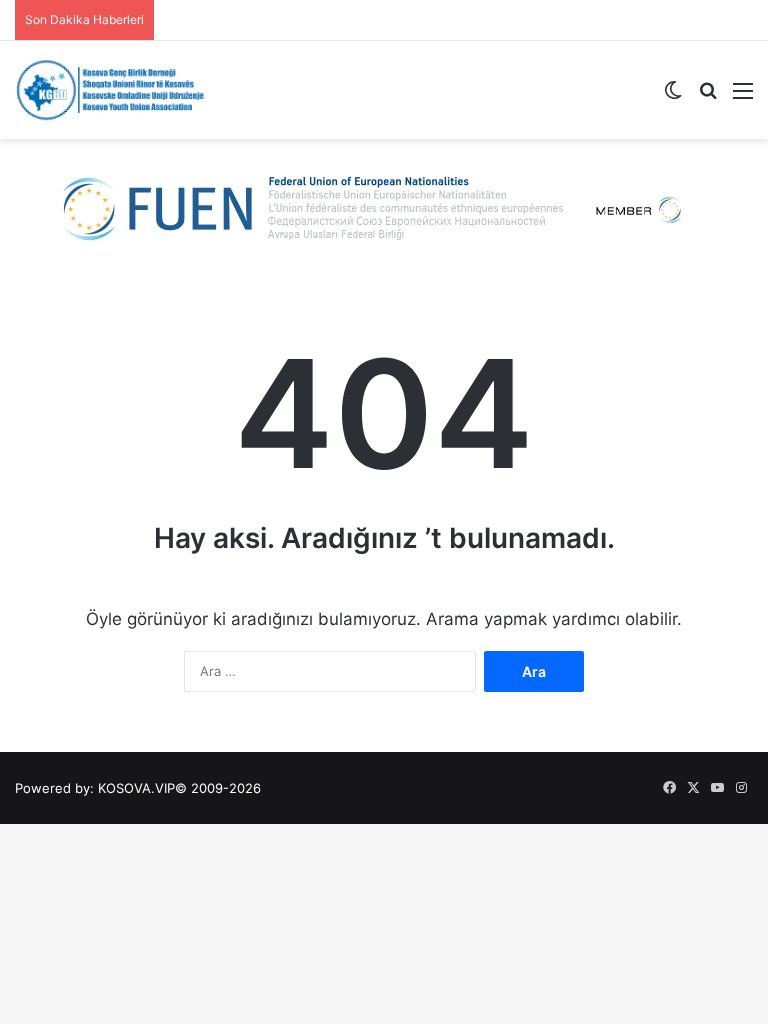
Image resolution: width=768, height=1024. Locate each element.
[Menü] (743, 97)
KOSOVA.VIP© (142, 788)
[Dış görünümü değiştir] (673, 97)
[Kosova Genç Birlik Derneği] (110, 90)
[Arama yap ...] (708, 97)
